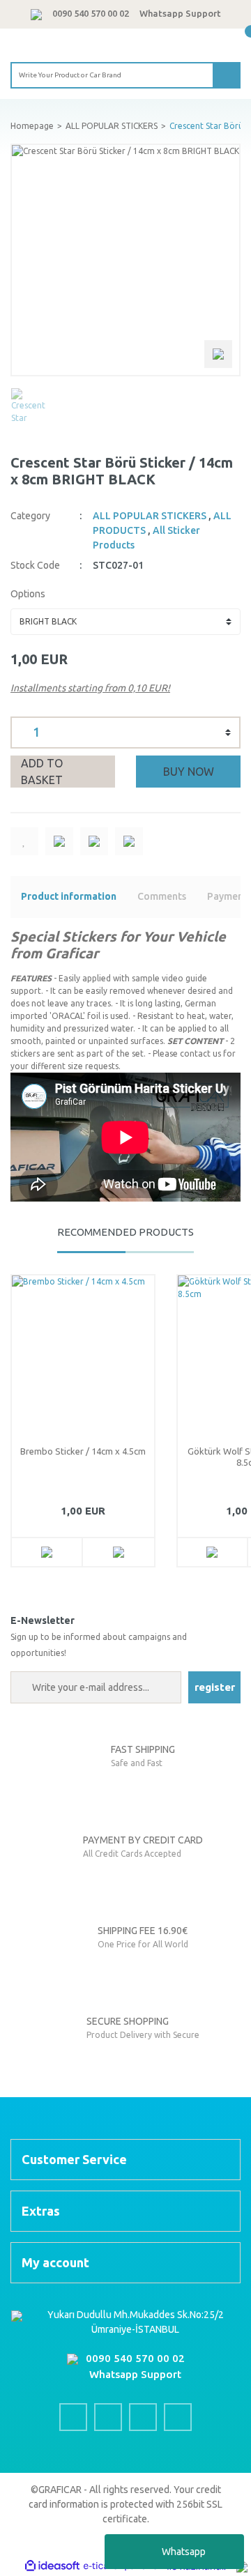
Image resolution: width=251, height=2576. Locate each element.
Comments (162, 896)
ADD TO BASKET (42, 772)
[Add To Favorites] (24, 841)
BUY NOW (189, 772)
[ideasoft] (52, 2567)
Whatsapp (184, 2552)
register (215, 1687)
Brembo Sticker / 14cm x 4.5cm (83, 1451)
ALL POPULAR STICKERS (150, 516)
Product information (69, 896)
